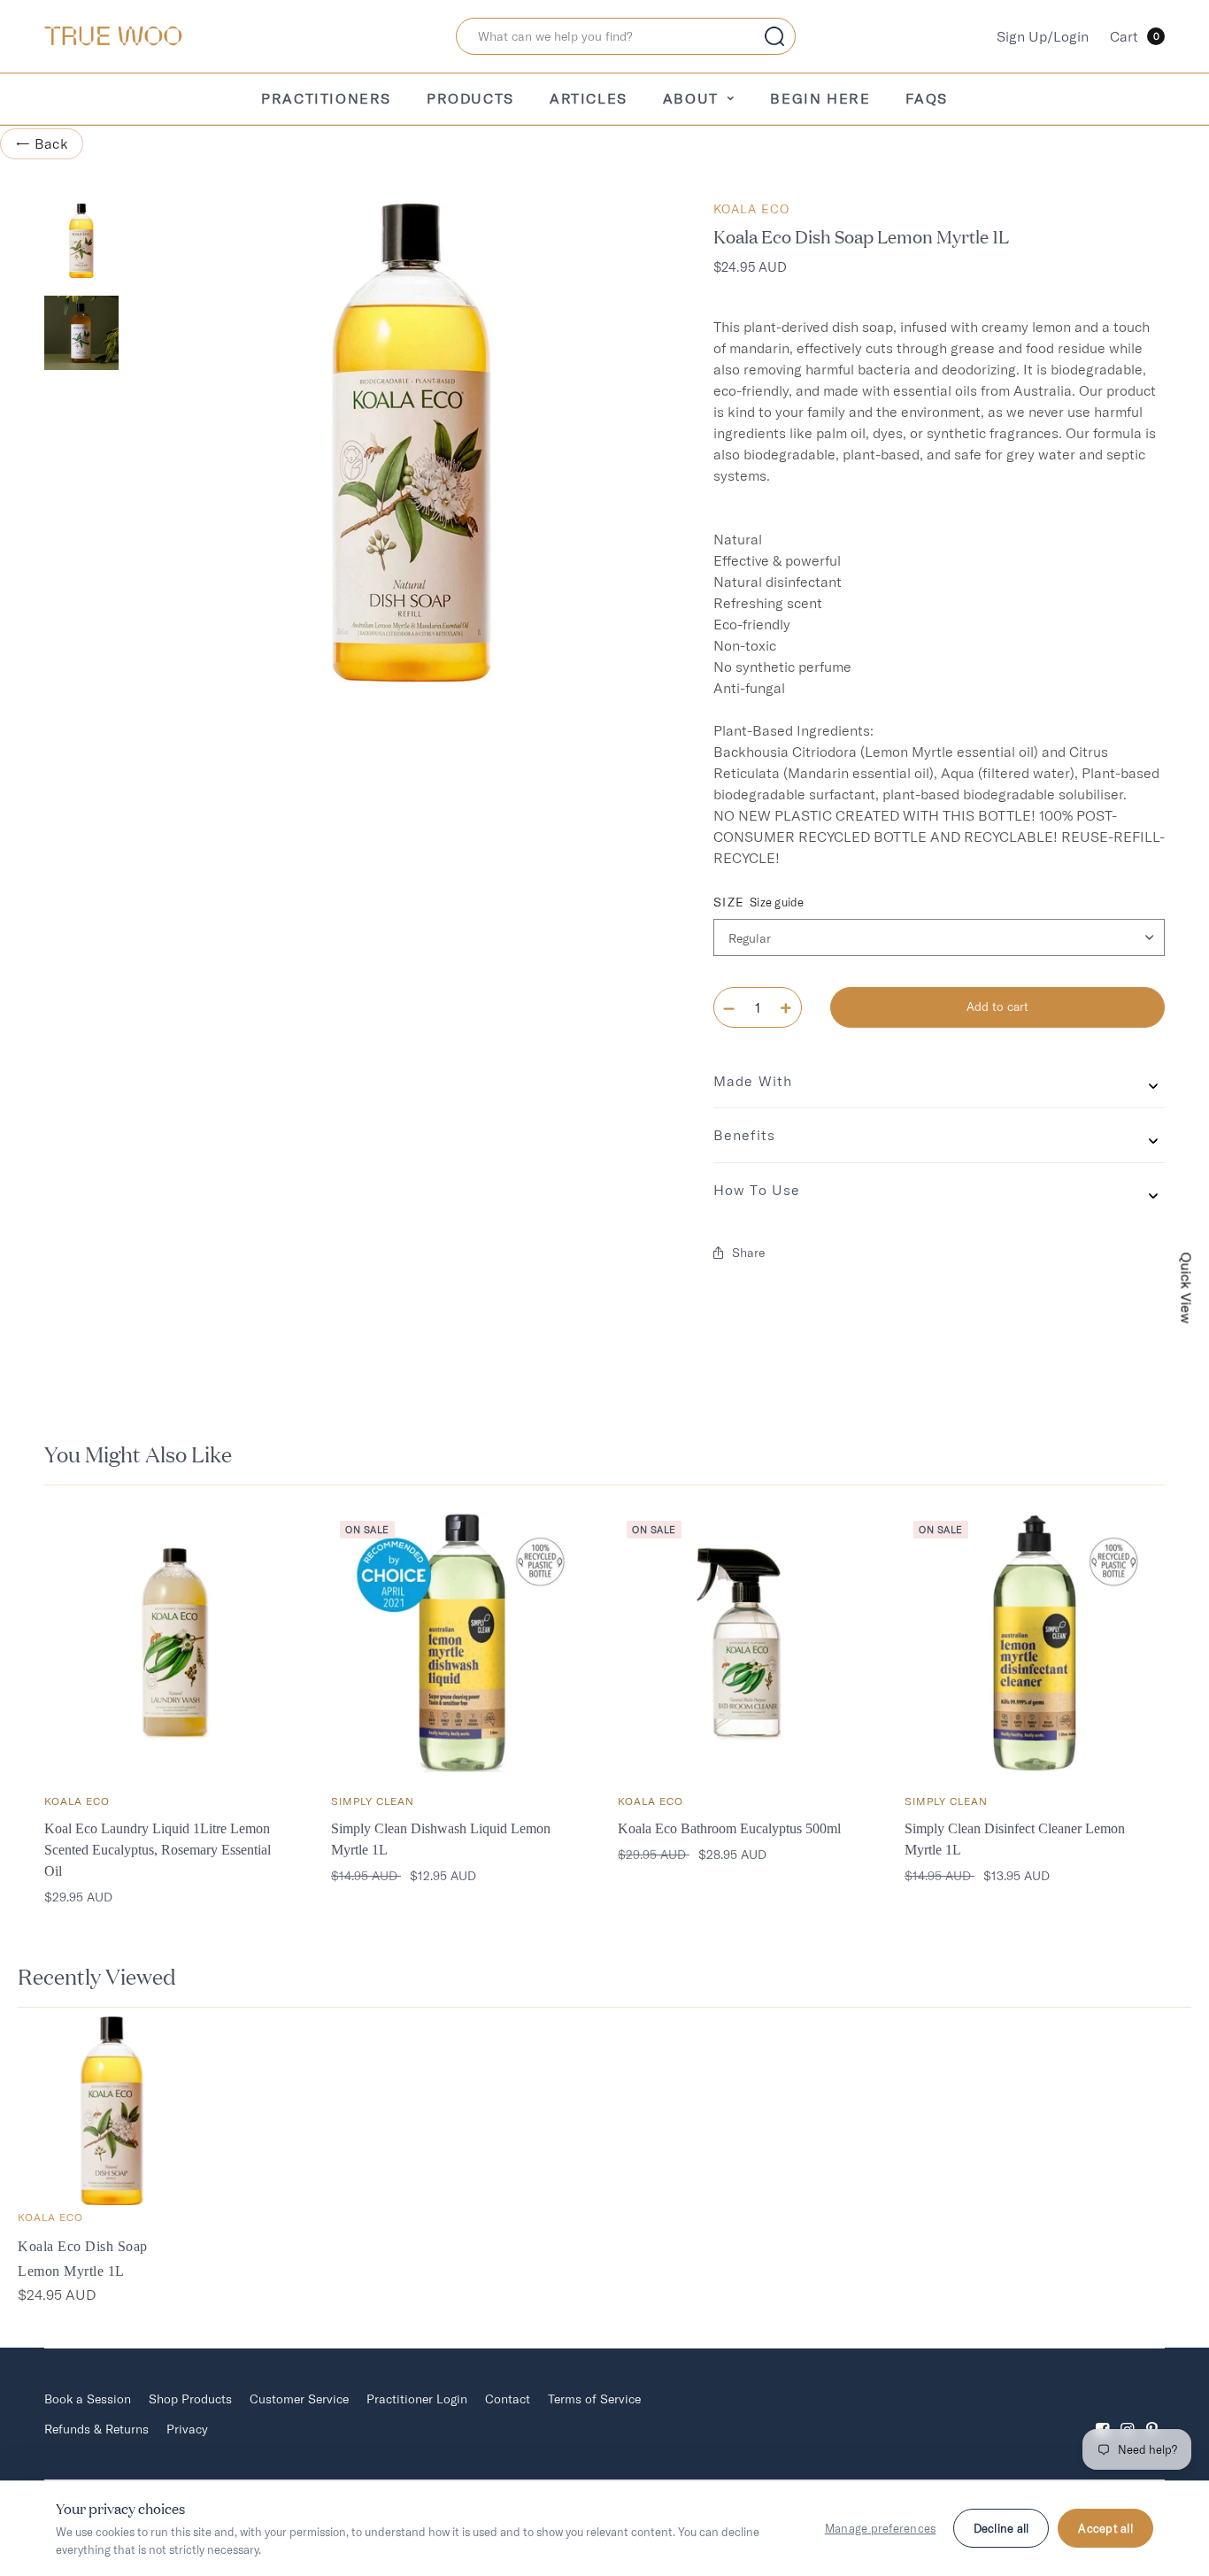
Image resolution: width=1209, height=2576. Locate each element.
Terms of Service (594, 2399)
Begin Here (820, 98)
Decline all (1001, 2528)
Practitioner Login (417, 2399)
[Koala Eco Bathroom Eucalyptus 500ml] (748, 1642)
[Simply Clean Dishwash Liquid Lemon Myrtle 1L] (461, 1642)
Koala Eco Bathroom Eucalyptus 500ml (729, 1828)
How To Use (757, 1190)
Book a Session (88, 2399)
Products (470, 98)
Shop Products (190, 2399)
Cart (1135, 36)
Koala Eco (751, 209)
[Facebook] (1103, 2414)
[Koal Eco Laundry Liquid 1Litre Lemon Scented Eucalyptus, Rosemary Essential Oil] (174, 1642)
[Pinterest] (1152, 2414)
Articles (589, 98)
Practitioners (326, 98)
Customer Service (299, 2399)
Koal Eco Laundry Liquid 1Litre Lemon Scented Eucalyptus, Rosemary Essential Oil (158, 1850)
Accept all (1105, 2528)
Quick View (1187, 1288)
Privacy (187, 2429)
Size (759, 902)
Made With (753, 1081)
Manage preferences (881, 2528)
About (691, 98)
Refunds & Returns (96, 2429)
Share (748, 1253)
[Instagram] (1128, 2414)
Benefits (744, 1135)
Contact (508, 2399)
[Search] (774, 36)
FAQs (926, 98)
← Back (42, 143)
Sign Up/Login (1043, 36)
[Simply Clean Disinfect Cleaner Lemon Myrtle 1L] (1035, 1642)
